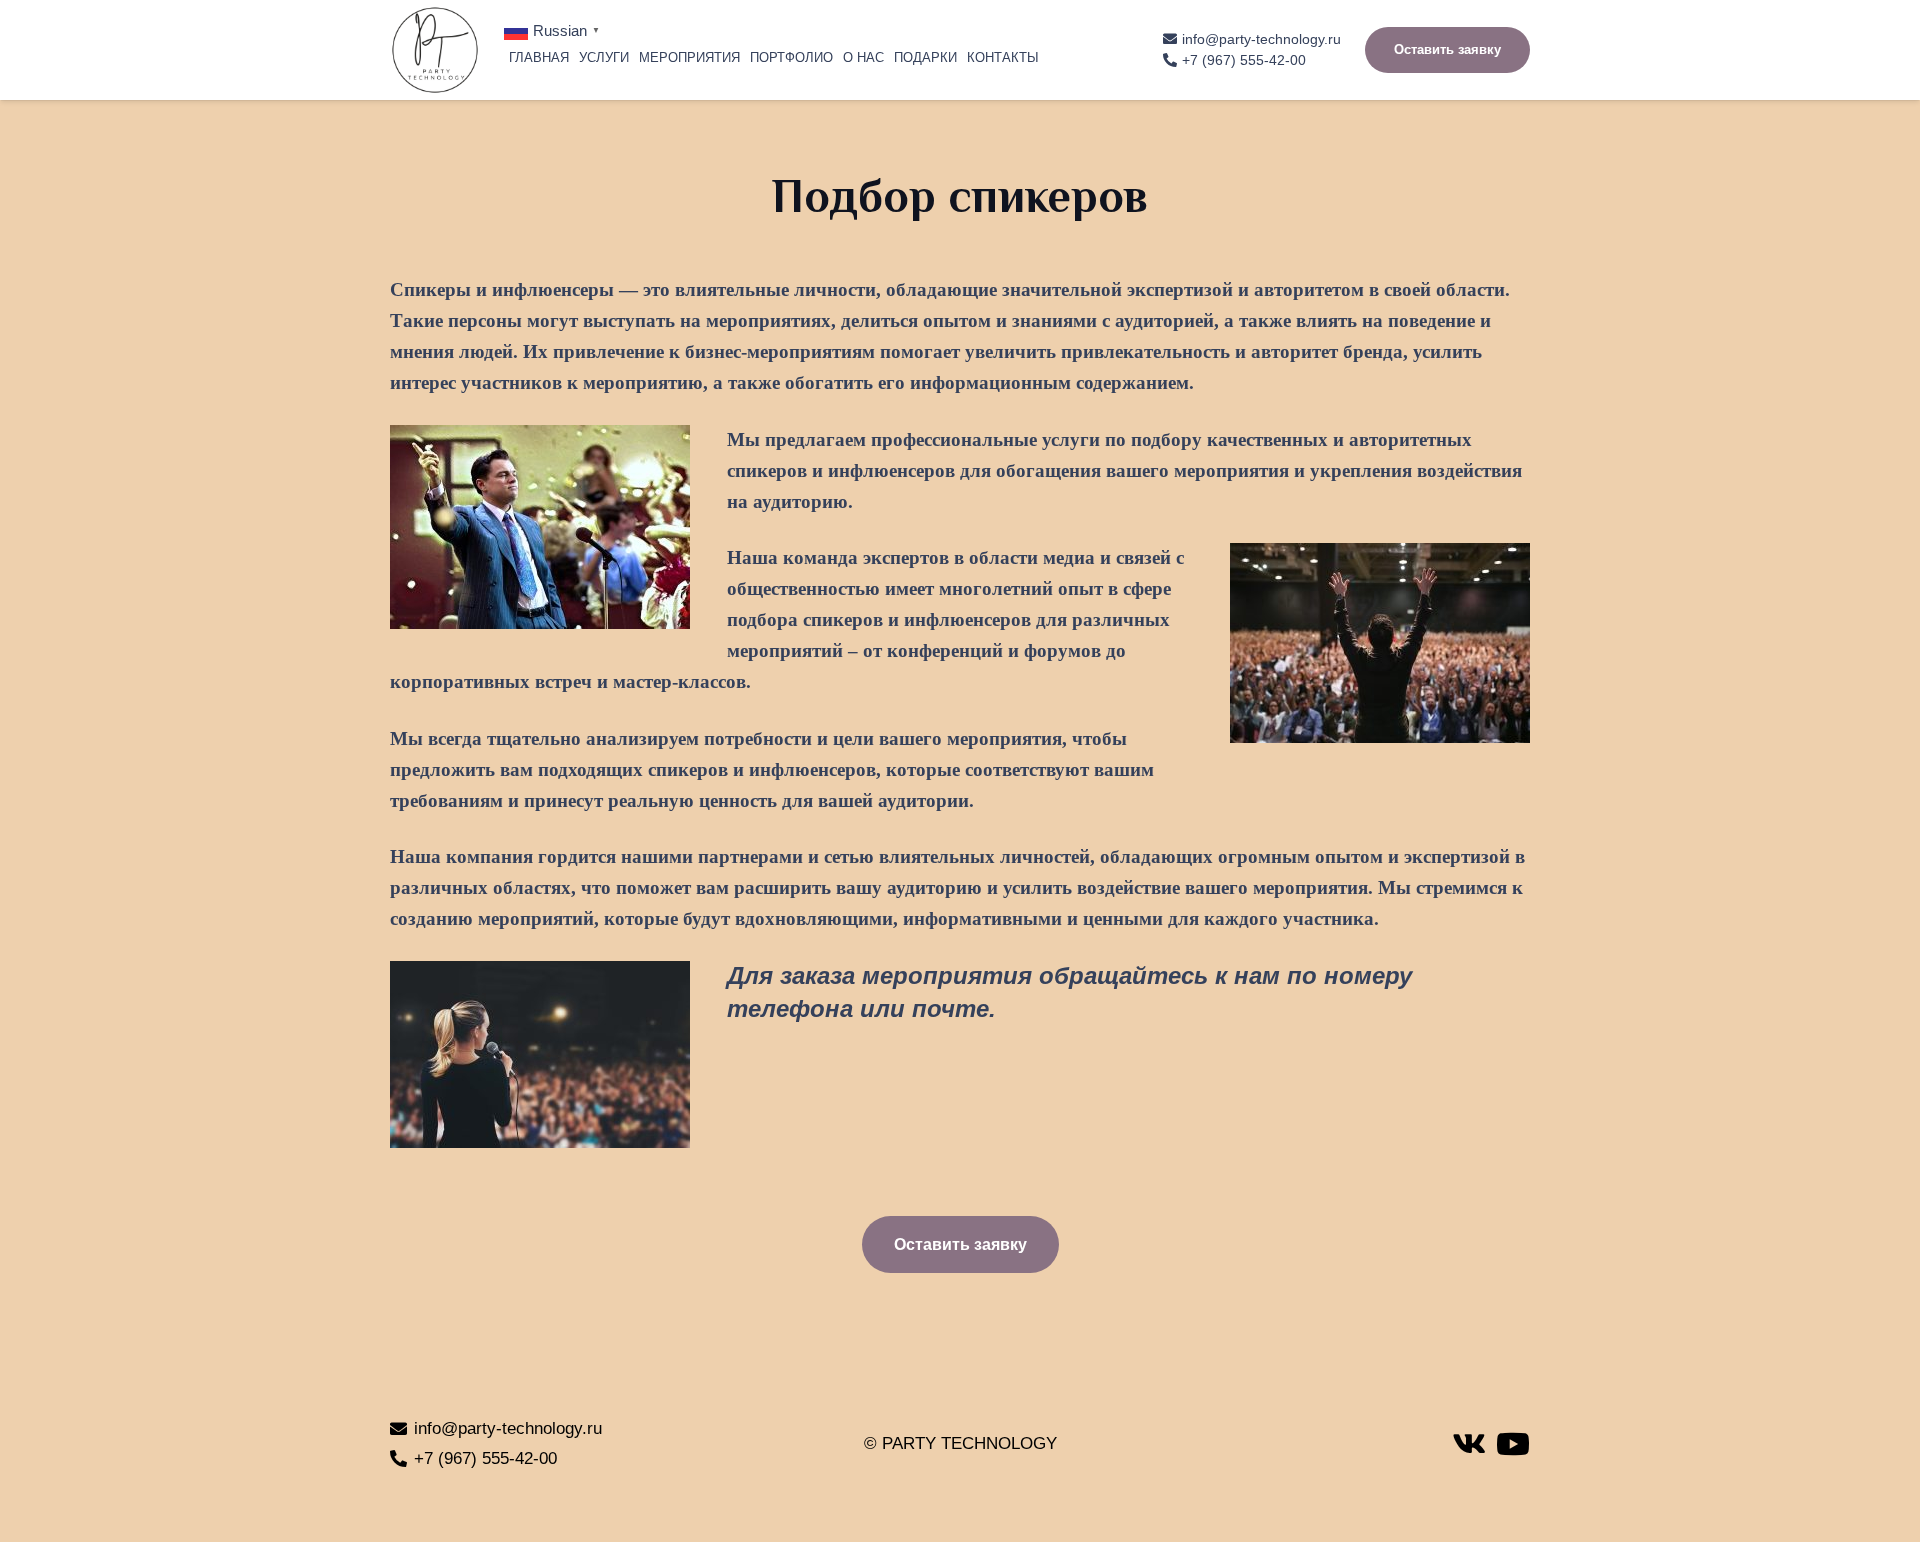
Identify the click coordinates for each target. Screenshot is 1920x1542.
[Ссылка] (435, 50)
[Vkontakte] (1469, 1444)
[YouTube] (1513, 1444)
